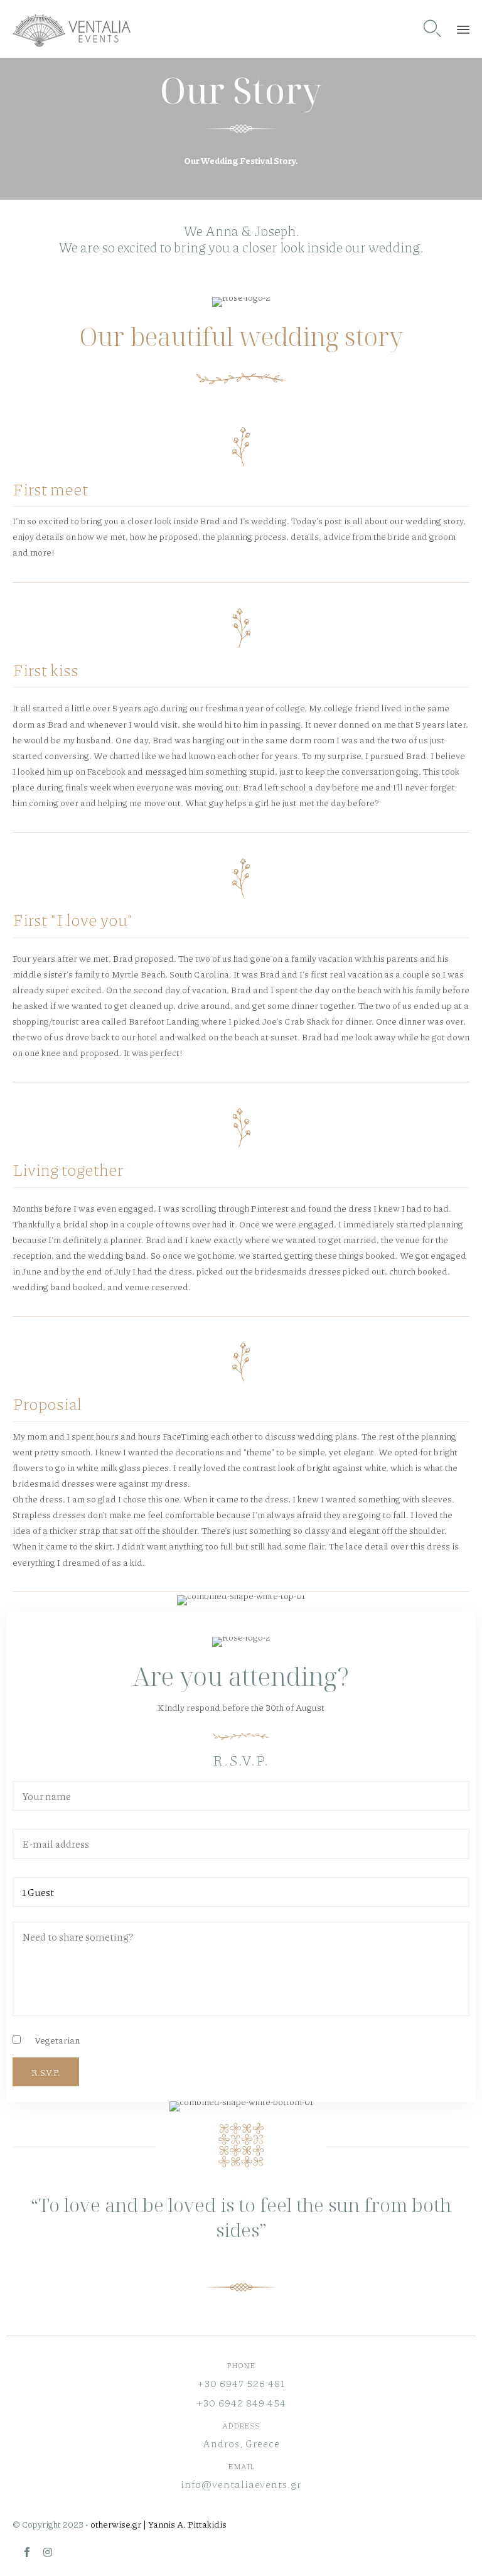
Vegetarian (57, 2040)
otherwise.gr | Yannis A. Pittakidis (158, 2524)
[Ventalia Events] (72, 29)
